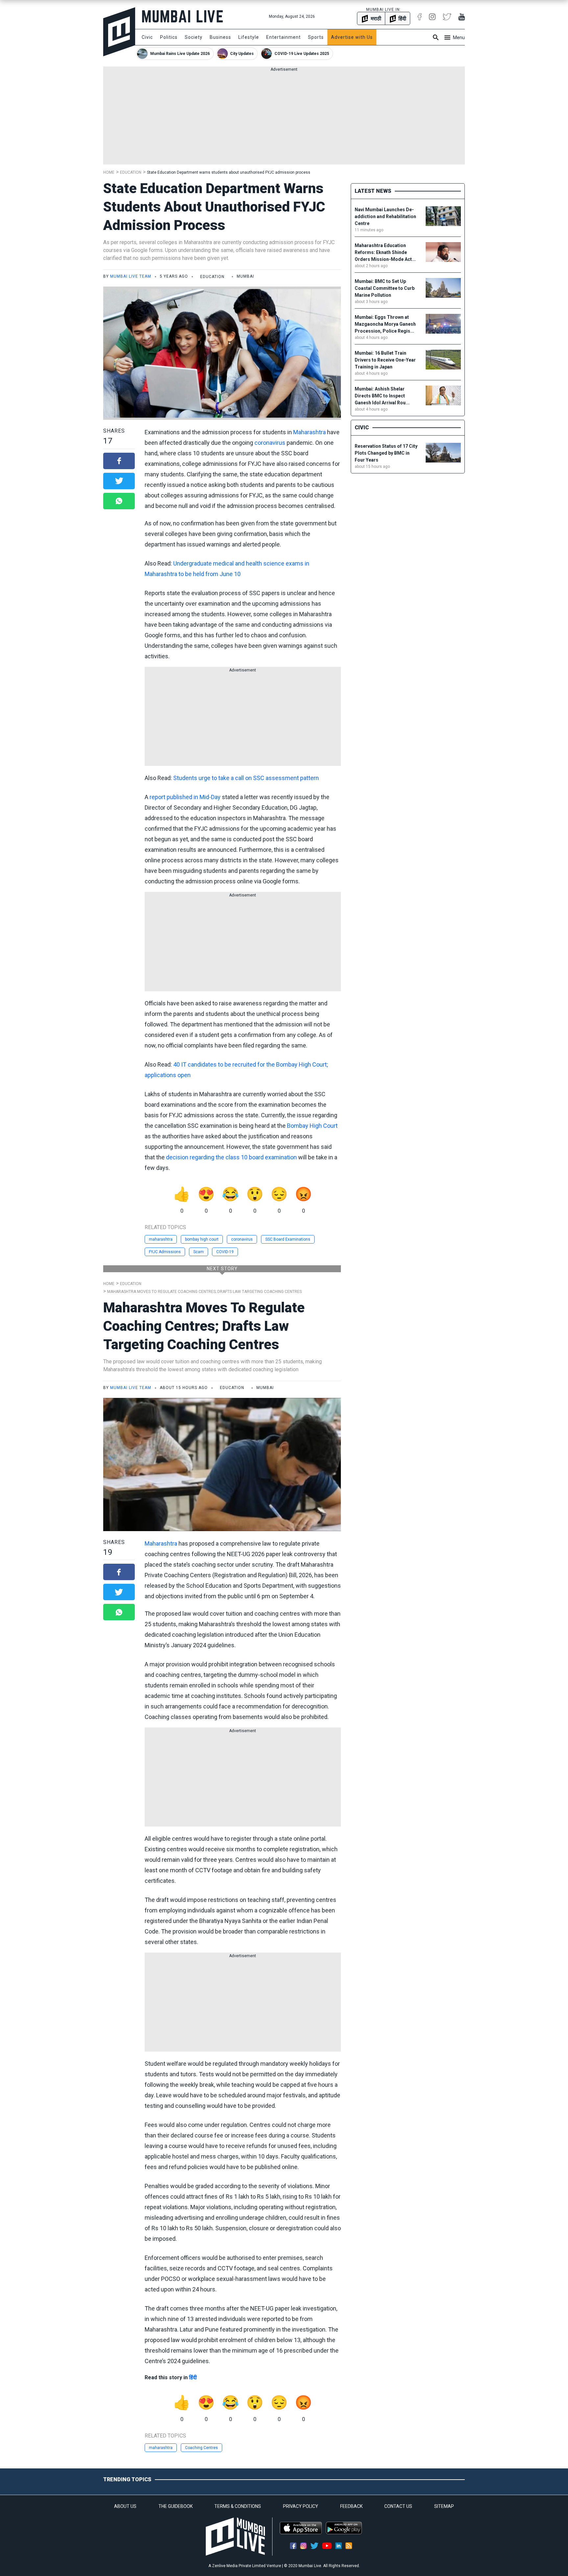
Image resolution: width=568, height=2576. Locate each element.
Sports (316, 37)
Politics (169, 37)
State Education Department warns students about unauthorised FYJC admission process (229, 172)
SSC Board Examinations (288, 1239)
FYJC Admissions (165, 1252)
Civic (147, 37)
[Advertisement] (284, 118)
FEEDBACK (351, 2506)
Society (194, 37)
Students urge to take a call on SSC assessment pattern (246, 778)
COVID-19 (225, 1252)
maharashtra (161, 1239)
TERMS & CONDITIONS (238, 2506)
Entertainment (284, 37)
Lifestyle (249, 37)
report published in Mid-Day (185, 797)
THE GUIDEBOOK (176, 2506)
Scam (199, 1252)
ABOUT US (125, 2506)
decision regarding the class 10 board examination (231, 1157)
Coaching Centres (201, 2448)
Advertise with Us (352, 37)
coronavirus (270, 443)
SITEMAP (444, 2506)
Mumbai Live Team (131, 276)
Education (131, 172)
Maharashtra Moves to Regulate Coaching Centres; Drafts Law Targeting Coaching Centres (204, 1292)
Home (109, 172)
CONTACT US (398, 2506)
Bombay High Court (312, 1126)
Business (220, 37)
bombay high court (202, 1239)
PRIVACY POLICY (301, 2506)
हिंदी (193, 2377)
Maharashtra (309, 432)
